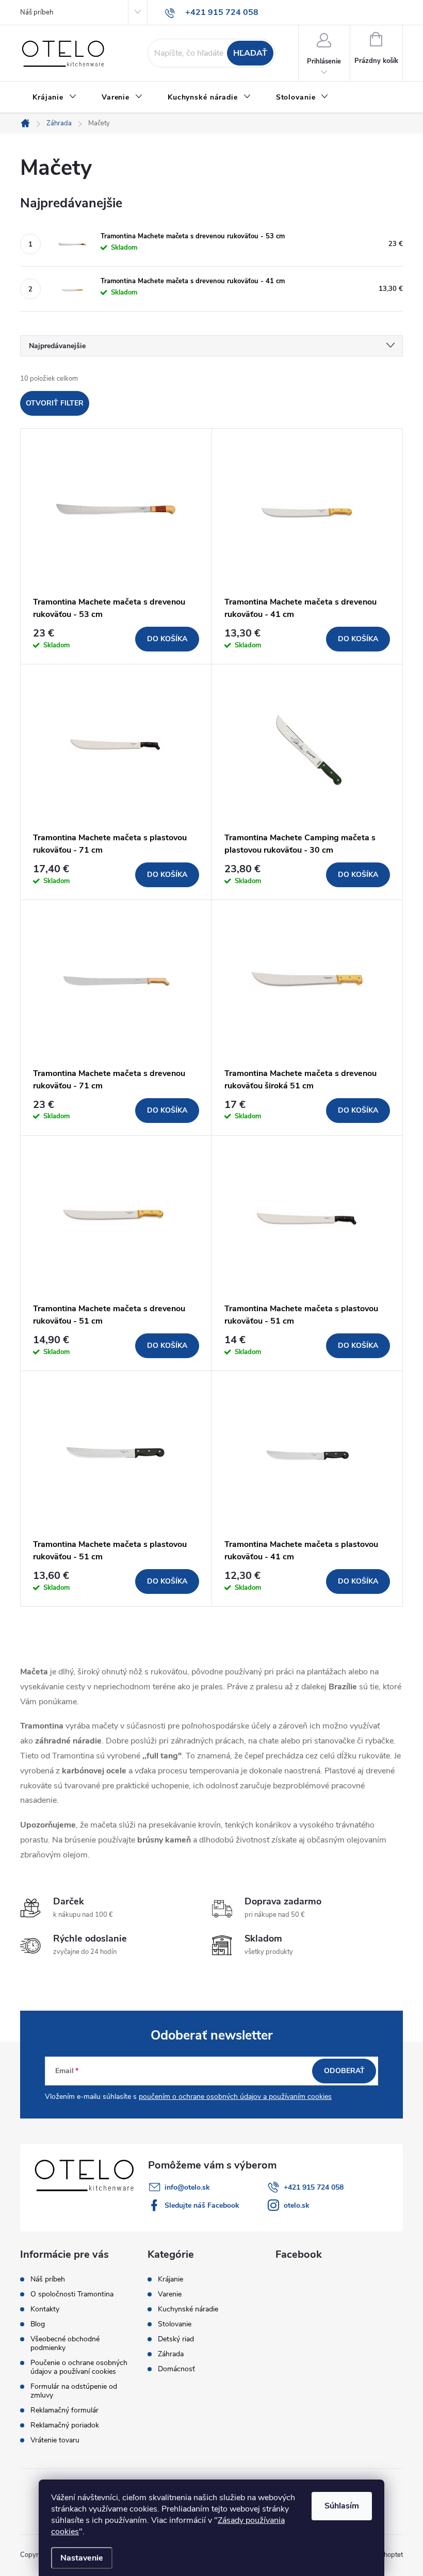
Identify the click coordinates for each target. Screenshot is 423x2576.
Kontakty (45, 2309)
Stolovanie (175, 2324)
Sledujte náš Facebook (202, 2205)
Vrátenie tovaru (55, 2440)
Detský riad (176, 2339)
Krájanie (170, 2279)
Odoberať (344, 2071)
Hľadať (250, 53)
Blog (38, 2324)
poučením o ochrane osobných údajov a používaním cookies (235, 2097)
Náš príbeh (37, 12)
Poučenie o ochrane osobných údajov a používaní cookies (79, 2367)
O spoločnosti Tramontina (72, 2294)
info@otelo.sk (187, 2187)
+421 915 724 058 (314, 2187)
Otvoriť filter (55, 403)
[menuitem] (55, 97)
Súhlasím (342, 2506)
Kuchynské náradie (188, 2309)
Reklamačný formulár (64, 2410)
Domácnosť (176, 2369)
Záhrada (171, 2354)
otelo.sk (297, 2205)
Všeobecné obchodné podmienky (65, 2343)
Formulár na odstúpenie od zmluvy (74, 2391)
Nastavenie (82, 2558)
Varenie (170, 2294)
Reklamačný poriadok (65, 2425)
